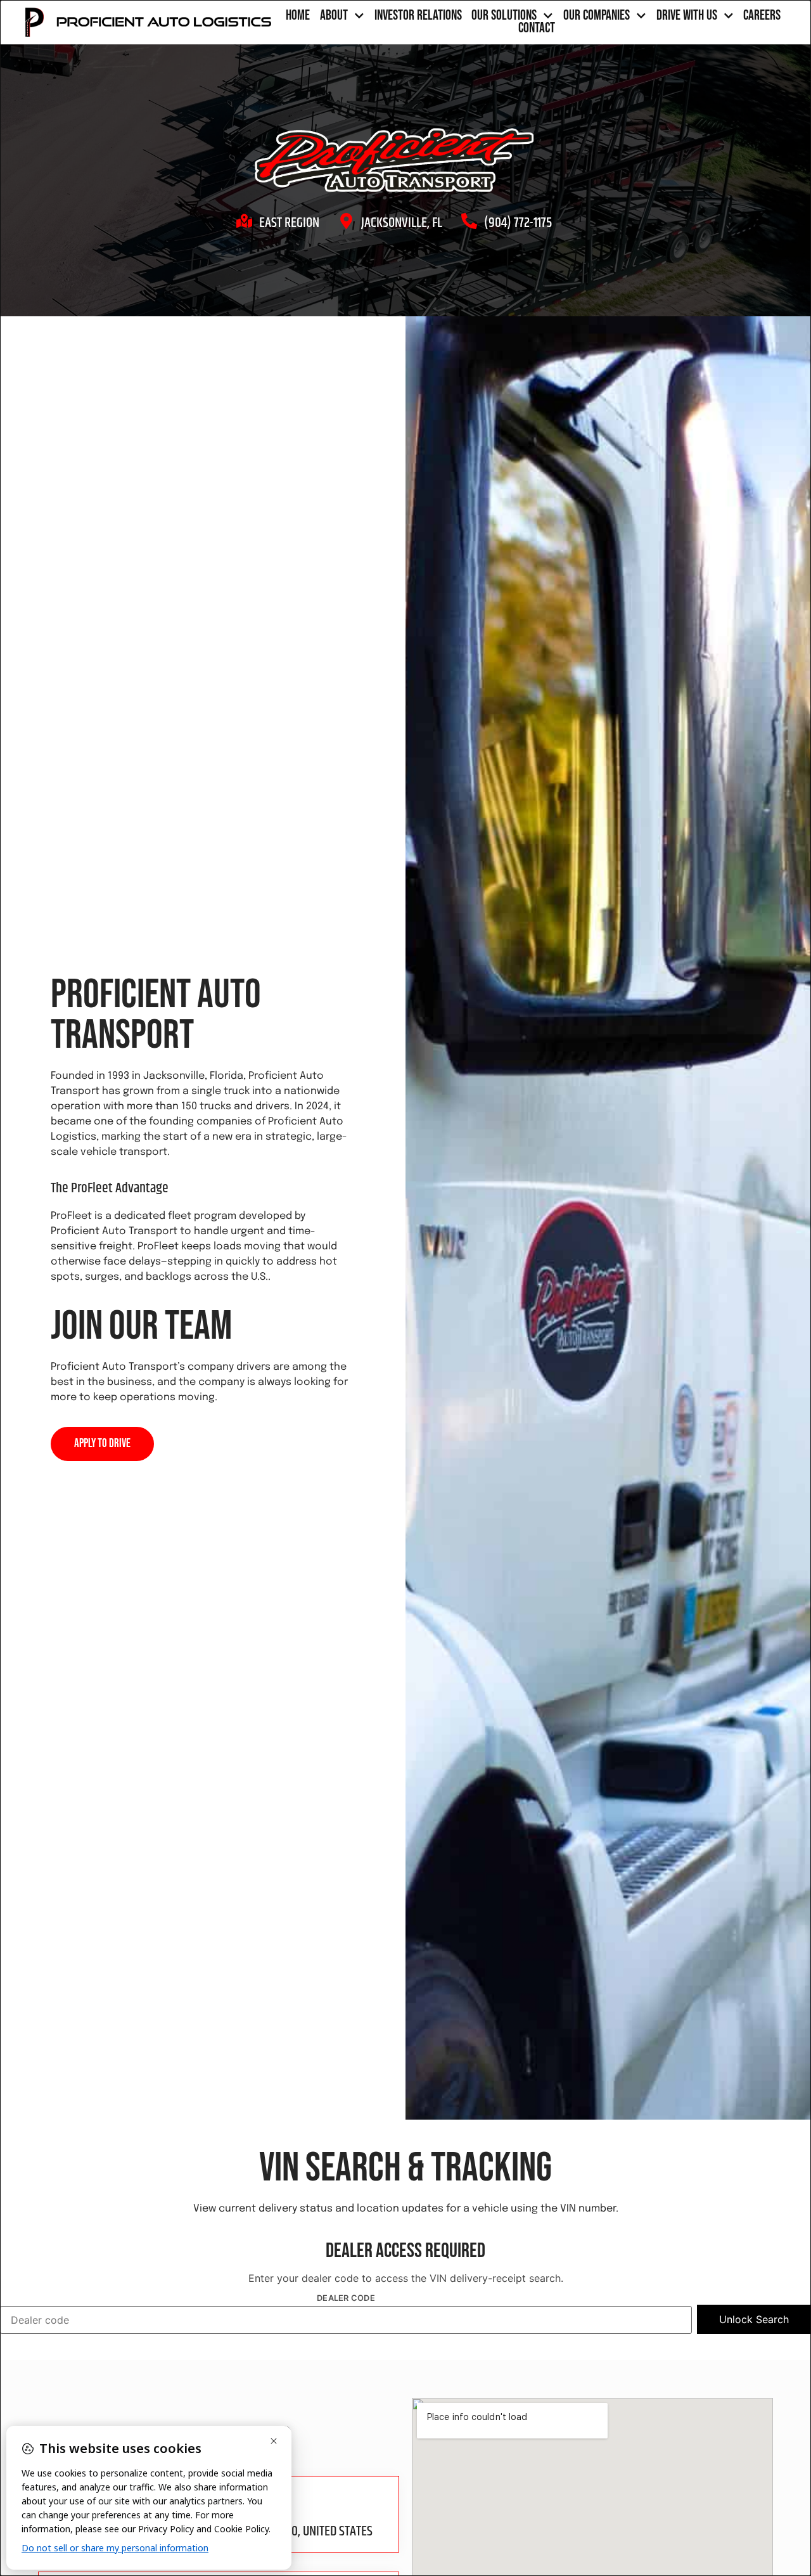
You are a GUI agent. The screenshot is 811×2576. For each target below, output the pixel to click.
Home (298, 16)
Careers (762, 16)
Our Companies (597, 16)
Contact (537, 29)
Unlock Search (754, 2319)
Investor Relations (418, 16)
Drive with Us (687, 16)
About (334, 16)
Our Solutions (504, 16)
